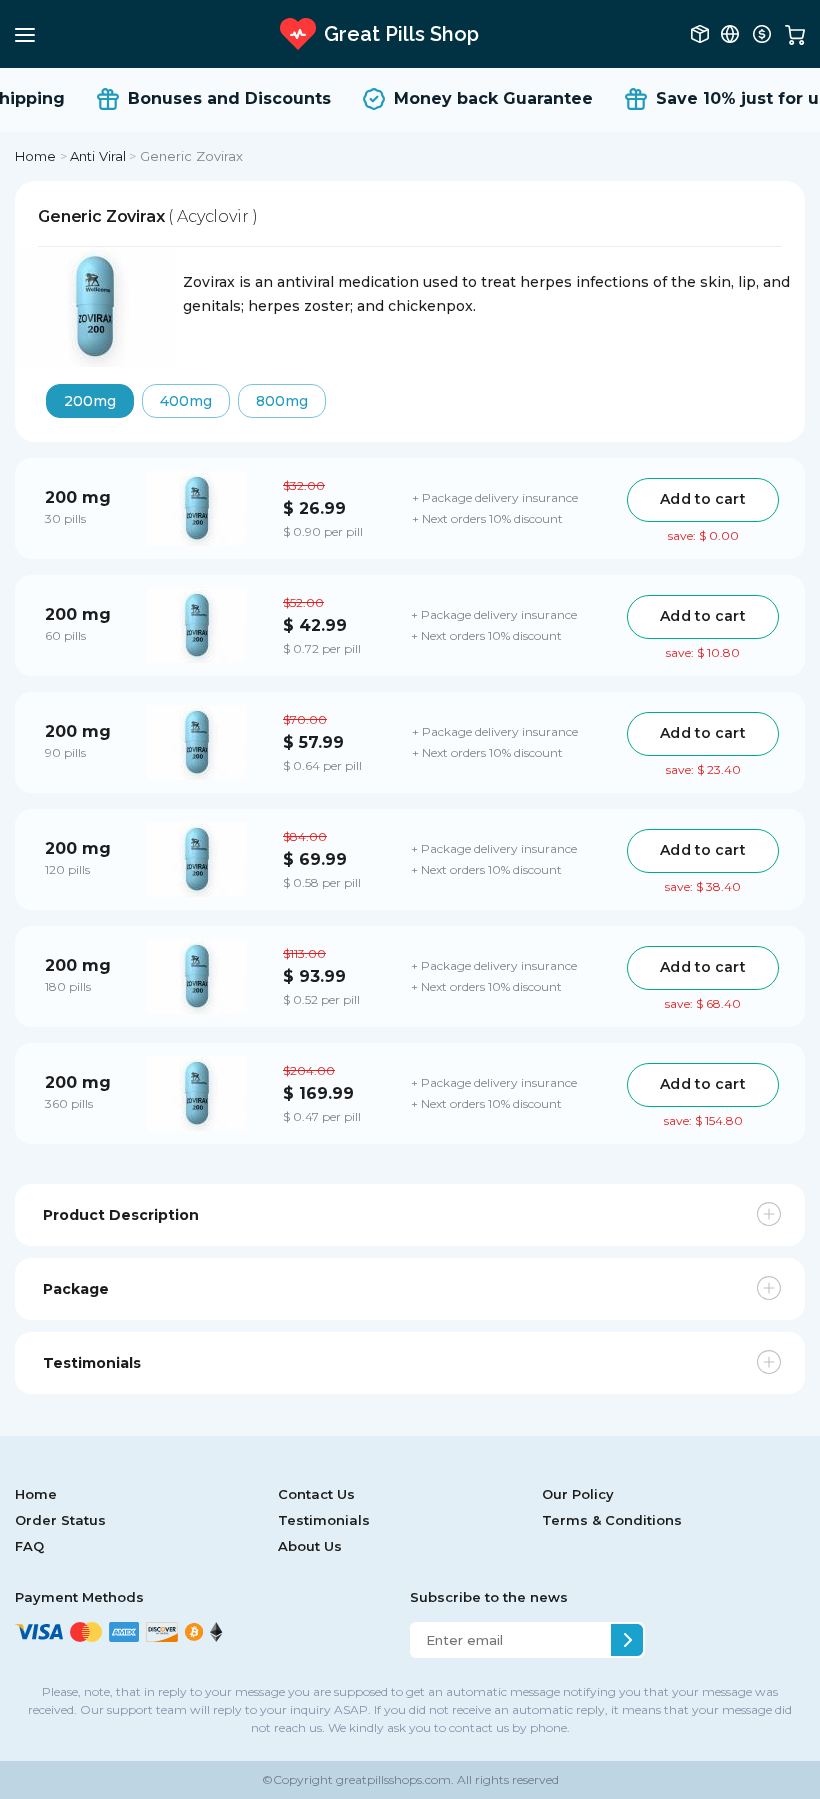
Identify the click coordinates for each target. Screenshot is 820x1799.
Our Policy (578, 1494)
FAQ (29, 1546)
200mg (90, 401)
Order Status (60, 1520)
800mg (282, 401)
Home (36, 156)
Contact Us (316, 1494)
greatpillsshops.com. (393, 1779)
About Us (310, 1546)
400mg (186, 401)
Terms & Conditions (612, 1520)
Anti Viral (98, 156)
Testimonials (324, 1520)
